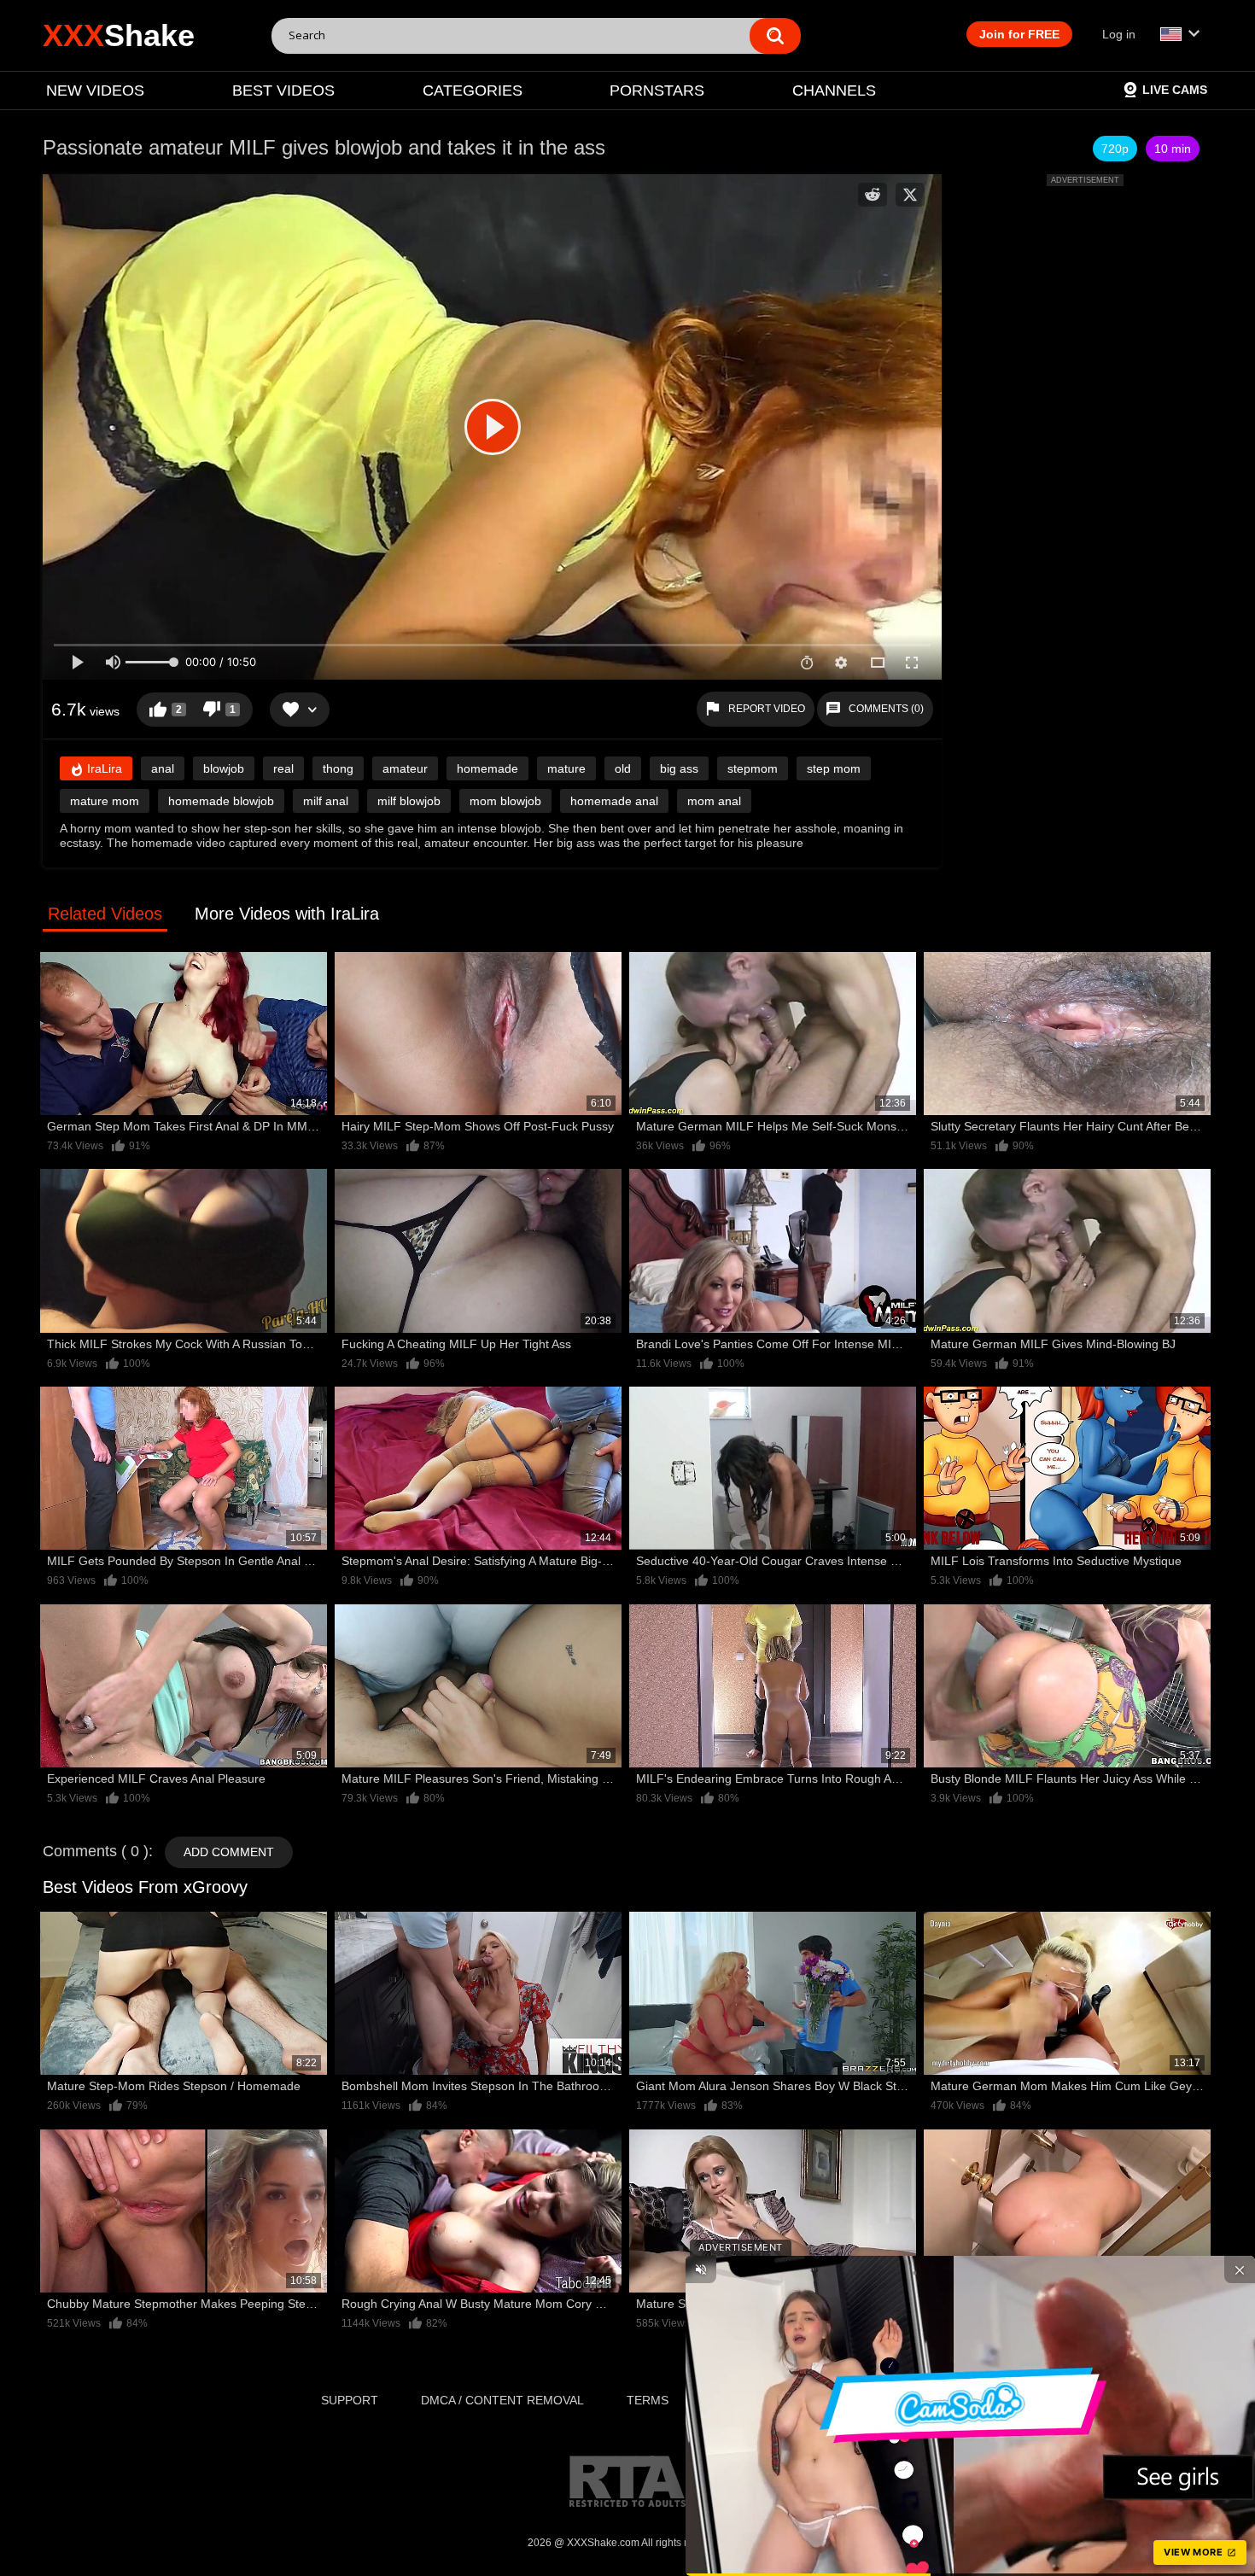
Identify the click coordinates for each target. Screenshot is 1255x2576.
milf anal (326, 801)
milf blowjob (409, 801)
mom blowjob (505, 801)
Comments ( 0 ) (96, 1851)
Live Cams (1175, 90)
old (623, 768)
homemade (487, 768)
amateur (405, 768)
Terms (648, 2400)
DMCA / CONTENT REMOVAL (502, 2400)
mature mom (105, 801)
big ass (679, 768)
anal (163, 768)
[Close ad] (1240, 2269)
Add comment (229, 1852)
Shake (119, 35)
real (283, 768)
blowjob (224, 768)
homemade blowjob (221, 801)
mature (566, 768)
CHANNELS (834, 91)
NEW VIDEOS (95, 91)
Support (350, 2400)
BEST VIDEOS (283, 91)
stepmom (753, 768)
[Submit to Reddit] (873, 195)
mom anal (714, 801)
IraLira (103, 768)
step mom (834, 768)
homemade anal (614, 801)
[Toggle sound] (701, 2269)
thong (338, 768)
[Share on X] (910, 195)
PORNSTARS (657, 91)
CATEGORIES (473, 91)
